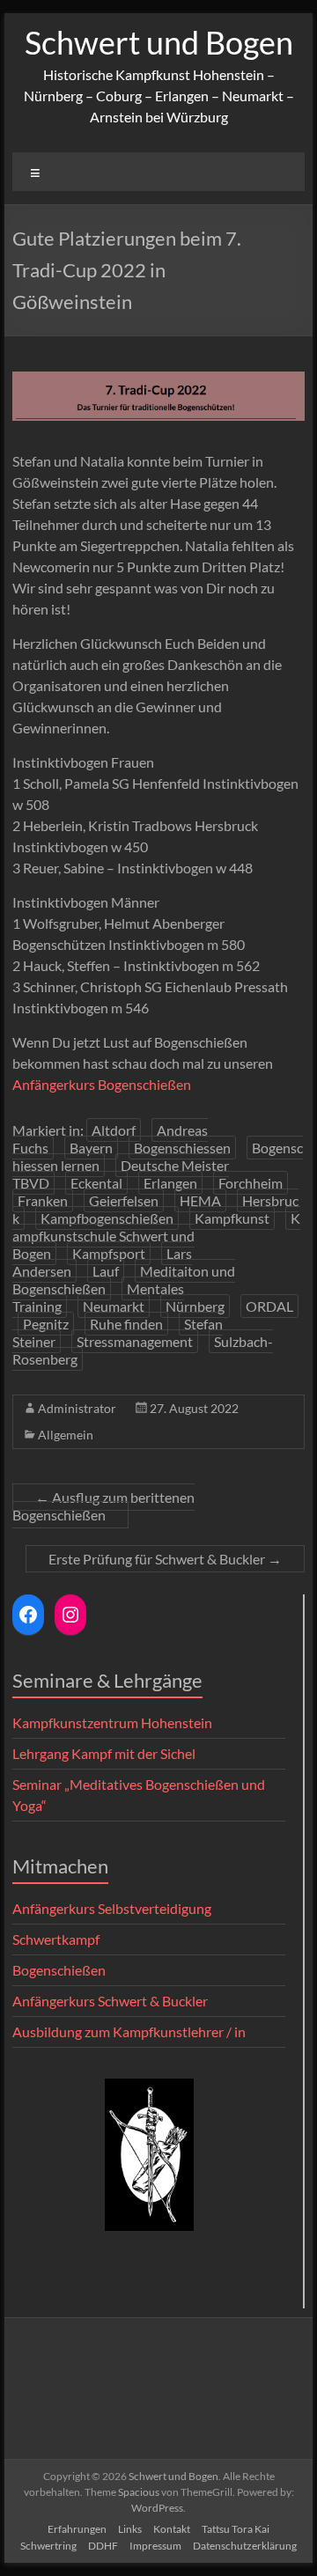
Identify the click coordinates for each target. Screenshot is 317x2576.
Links (130, 2529)
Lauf (106, 1271)
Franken (43, 1200)
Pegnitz (46, 1324)
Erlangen (170, 1183)
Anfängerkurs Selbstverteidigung (112, 1908)
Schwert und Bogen (159, 42)
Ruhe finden (126, 1324)
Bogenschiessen (182, 1148)
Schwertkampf (56, 1939)
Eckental (96, 1183)
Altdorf (114, 1130)
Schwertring (48, 2546)
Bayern (91, 1148)
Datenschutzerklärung (245, 2546)
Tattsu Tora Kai (236, 2529)
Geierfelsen (124, 1200)
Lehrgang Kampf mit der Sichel (104, 1753)
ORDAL (269, 1306)
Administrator (77, 1408)
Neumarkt (114, 1306)
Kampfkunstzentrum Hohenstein (112, 1722)
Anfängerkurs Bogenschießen (102, 1084)
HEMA (200, 1200)
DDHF (103, 2546)
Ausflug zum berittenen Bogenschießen (103, 1506)
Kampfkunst (232, 1218)
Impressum (155, 2546)
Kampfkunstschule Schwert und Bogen (156, 1236)
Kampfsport (109, 1253)
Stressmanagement (135, 1341)
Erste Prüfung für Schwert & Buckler (165, 1559)
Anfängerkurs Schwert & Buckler (110, 2001)
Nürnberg (195, 1306)
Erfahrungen (77, 2529)
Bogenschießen (59, 1970)
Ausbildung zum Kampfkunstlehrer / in (129, 2031)
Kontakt (172, 2529)
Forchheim (251, 1183)
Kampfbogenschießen (107, 1218)
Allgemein (66, 1435)
